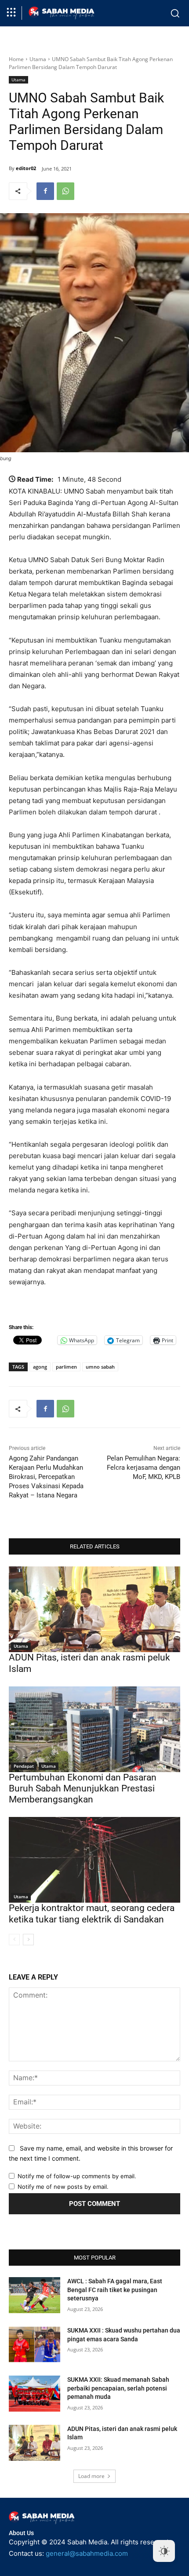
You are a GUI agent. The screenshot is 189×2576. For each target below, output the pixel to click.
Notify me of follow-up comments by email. (77, 2176)
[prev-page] (14, 1940)
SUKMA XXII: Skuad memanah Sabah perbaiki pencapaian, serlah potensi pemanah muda (118, 2388)
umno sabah (100, 1367)
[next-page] (28, 1940)
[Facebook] (45, 191)
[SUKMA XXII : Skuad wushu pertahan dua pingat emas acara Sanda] (35, 2344)
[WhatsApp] (65, 191)
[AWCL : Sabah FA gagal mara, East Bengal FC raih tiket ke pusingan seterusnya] (35, 2295)
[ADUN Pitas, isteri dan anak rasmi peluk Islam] (94, 1609)
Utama (38, 59)
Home (16, 59)
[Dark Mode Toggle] (164, 2551)
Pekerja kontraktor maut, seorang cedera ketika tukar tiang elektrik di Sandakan (92, 1913)
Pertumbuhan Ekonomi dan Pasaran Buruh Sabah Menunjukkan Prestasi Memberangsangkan (83, 1788)
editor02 (26, 168)
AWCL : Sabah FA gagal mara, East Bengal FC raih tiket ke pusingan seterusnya (115, 2290)
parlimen (66, 1367)
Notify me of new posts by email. (63, 2187)
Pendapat (24, 1766)
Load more (91, 2476)
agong (40, 1367)
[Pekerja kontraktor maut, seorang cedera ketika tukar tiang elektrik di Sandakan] (94, 1860)
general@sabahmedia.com (87, 2553)
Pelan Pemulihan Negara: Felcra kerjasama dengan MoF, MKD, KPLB (144, 1468)
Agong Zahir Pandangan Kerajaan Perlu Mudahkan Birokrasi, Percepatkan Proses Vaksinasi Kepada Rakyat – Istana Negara (46, 1477)
